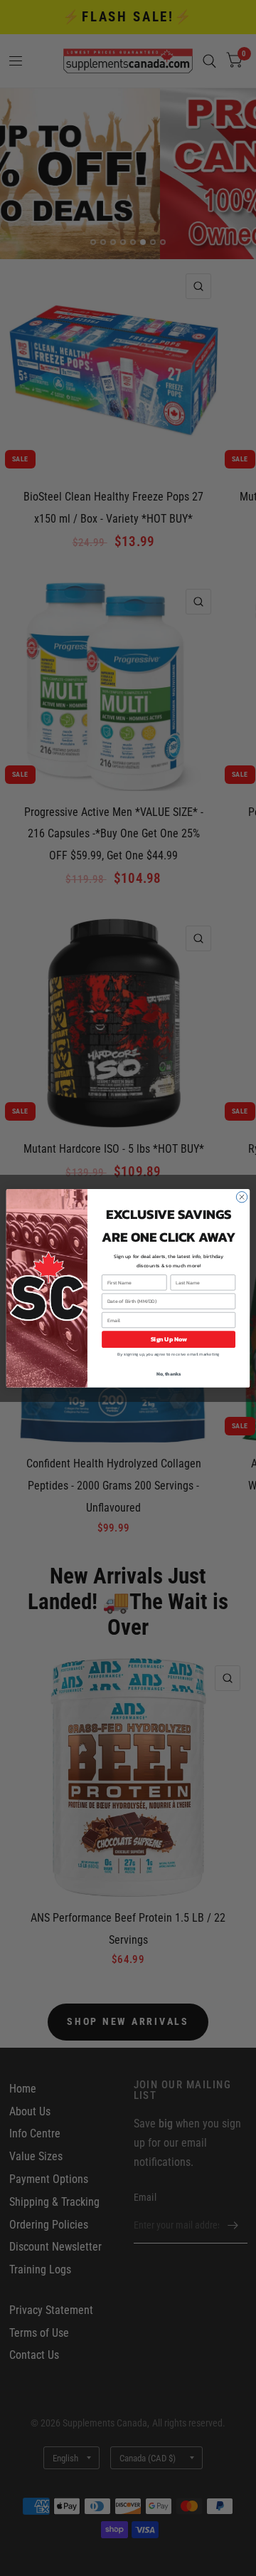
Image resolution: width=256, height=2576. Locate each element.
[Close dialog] (241, 1197)
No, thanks (169, 1374)
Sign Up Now (169, 1339)
